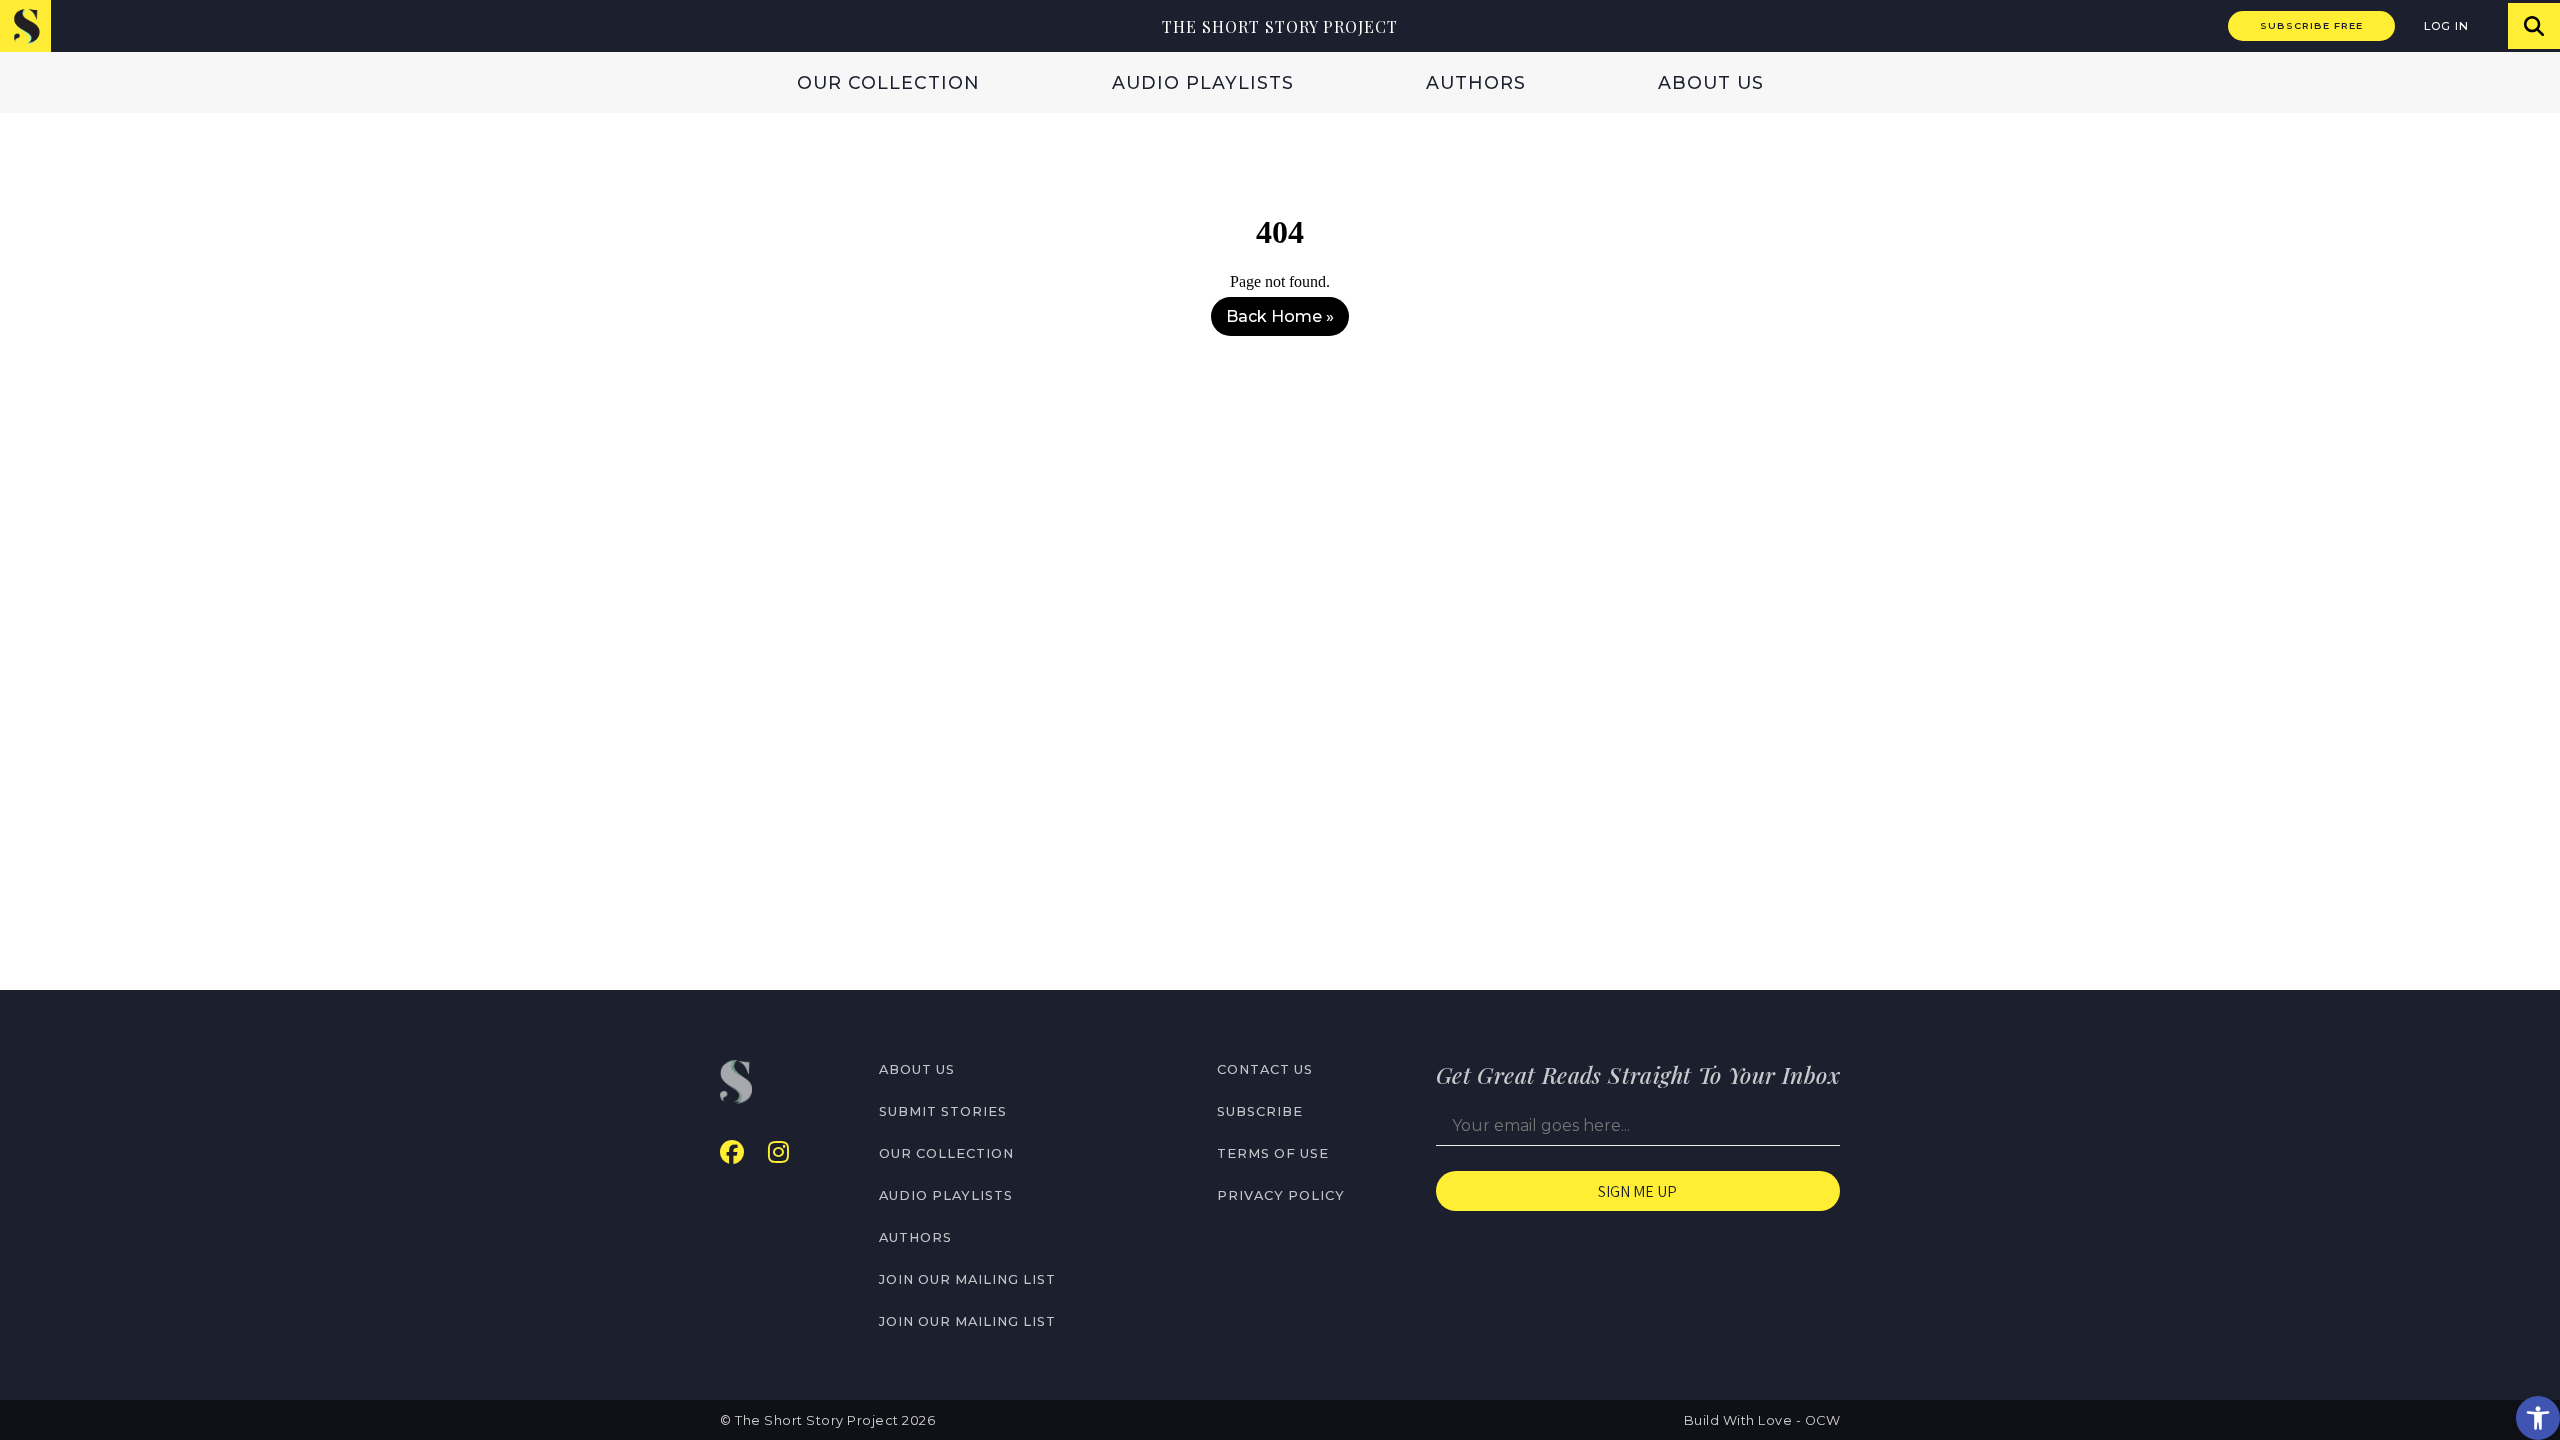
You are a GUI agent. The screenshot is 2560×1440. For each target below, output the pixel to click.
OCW (1823, 1420)
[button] (2538, 1418)
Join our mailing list (967, 1279)
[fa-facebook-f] (732, 1152)
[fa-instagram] (778, 1152)
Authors (1476, 82)
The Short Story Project (1280, 26)
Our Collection (888, 82)
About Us (1711, 82)
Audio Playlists (1203, 82)
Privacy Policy (1281, 1195)
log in (2446, 26)
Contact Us (1265, 1069)
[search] (2534, 26)
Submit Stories (943, 1111)
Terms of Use (1273, 1153)
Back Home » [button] (1280, 316)
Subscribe (1260, 1111)
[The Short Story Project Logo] (25, 25)
